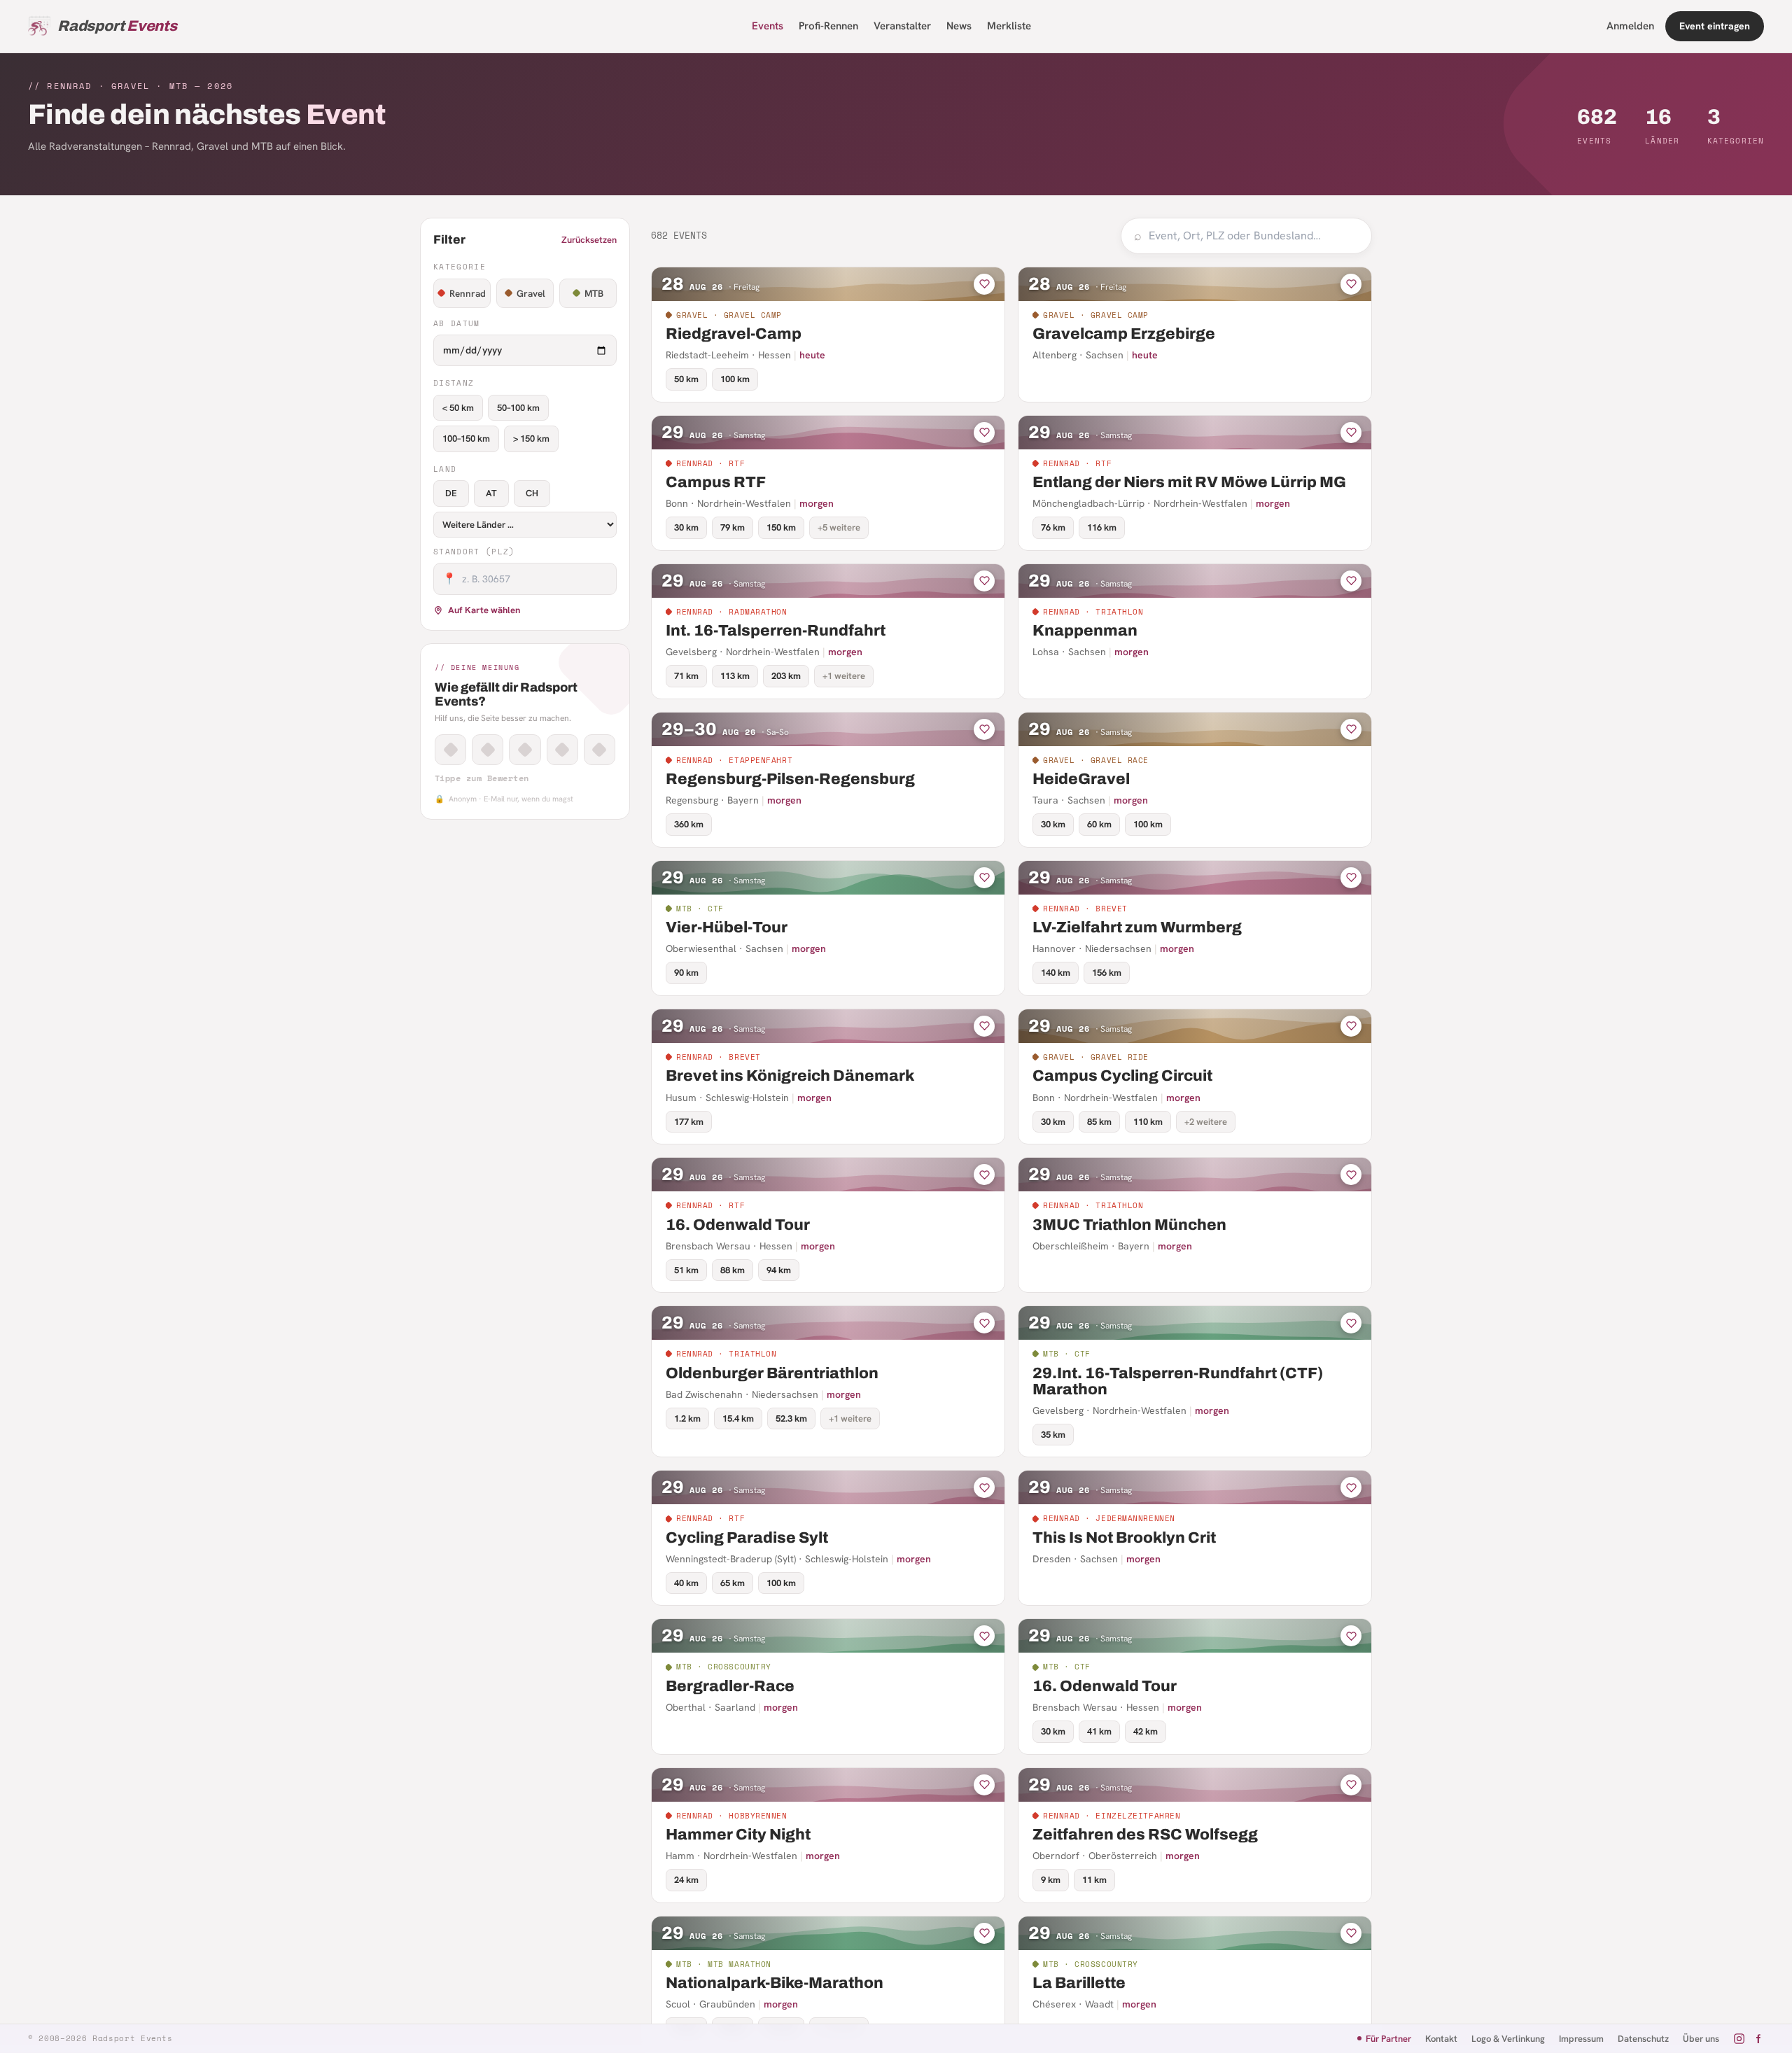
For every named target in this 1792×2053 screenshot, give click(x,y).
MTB (594, 293)
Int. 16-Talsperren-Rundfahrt (776, 631)
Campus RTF (716, 482)
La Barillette (1079, 1983)
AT (491, 493)
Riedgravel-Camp (734, 334)
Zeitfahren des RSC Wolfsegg (1145, 1835)
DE (451, 493)
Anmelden (1630, 26)
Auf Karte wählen (484, 610)
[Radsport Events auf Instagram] (1739, 2039)
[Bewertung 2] (488, 750)
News (959, 26)
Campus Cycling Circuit (1122, 1076)
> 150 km (531, 439)
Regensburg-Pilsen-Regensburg (790, 779)
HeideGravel (1081, 779)
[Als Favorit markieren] (984, 284)
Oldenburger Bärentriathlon (772, 1373)
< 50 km (458, 408)
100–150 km (466, 439)
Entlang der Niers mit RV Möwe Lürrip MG (1189, 482)
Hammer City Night (738, 1835)
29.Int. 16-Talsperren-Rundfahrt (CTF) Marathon (1178, 1381)
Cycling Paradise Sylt (747, 1538)
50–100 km (518, 408)
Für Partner (1388, 2039)
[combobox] (1254, 236)
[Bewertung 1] (450, 750)
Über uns (1701, 2039)
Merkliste (1009, 26)
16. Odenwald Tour (738, 1225)
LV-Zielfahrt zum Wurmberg (1137, 927)
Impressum (1581, 2039)
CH (532, 493)
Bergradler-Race (730, 1686)
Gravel (531, 293)
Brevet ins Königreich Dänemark (790, 1076)
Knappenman (1085, 631)
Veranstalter (902, 26)
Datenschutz (1643, 2039)
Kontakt (1441, 2039)
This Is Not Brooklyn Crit (1124, 1538)
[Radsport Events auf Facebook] (1758, 2039)
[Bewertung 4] (562, 750)
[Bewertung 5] (600, 750)
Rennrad (468, 293)
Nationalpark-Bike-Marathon (775, 1983)
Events (768, 26)
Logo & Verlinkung (1508, 2039)
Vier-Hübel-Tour (727, 927)
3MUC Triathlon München (1129, 1225)
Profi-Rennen (828, 26)
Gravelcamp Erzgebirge (1124, 334)
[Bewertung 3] (525, 750)
